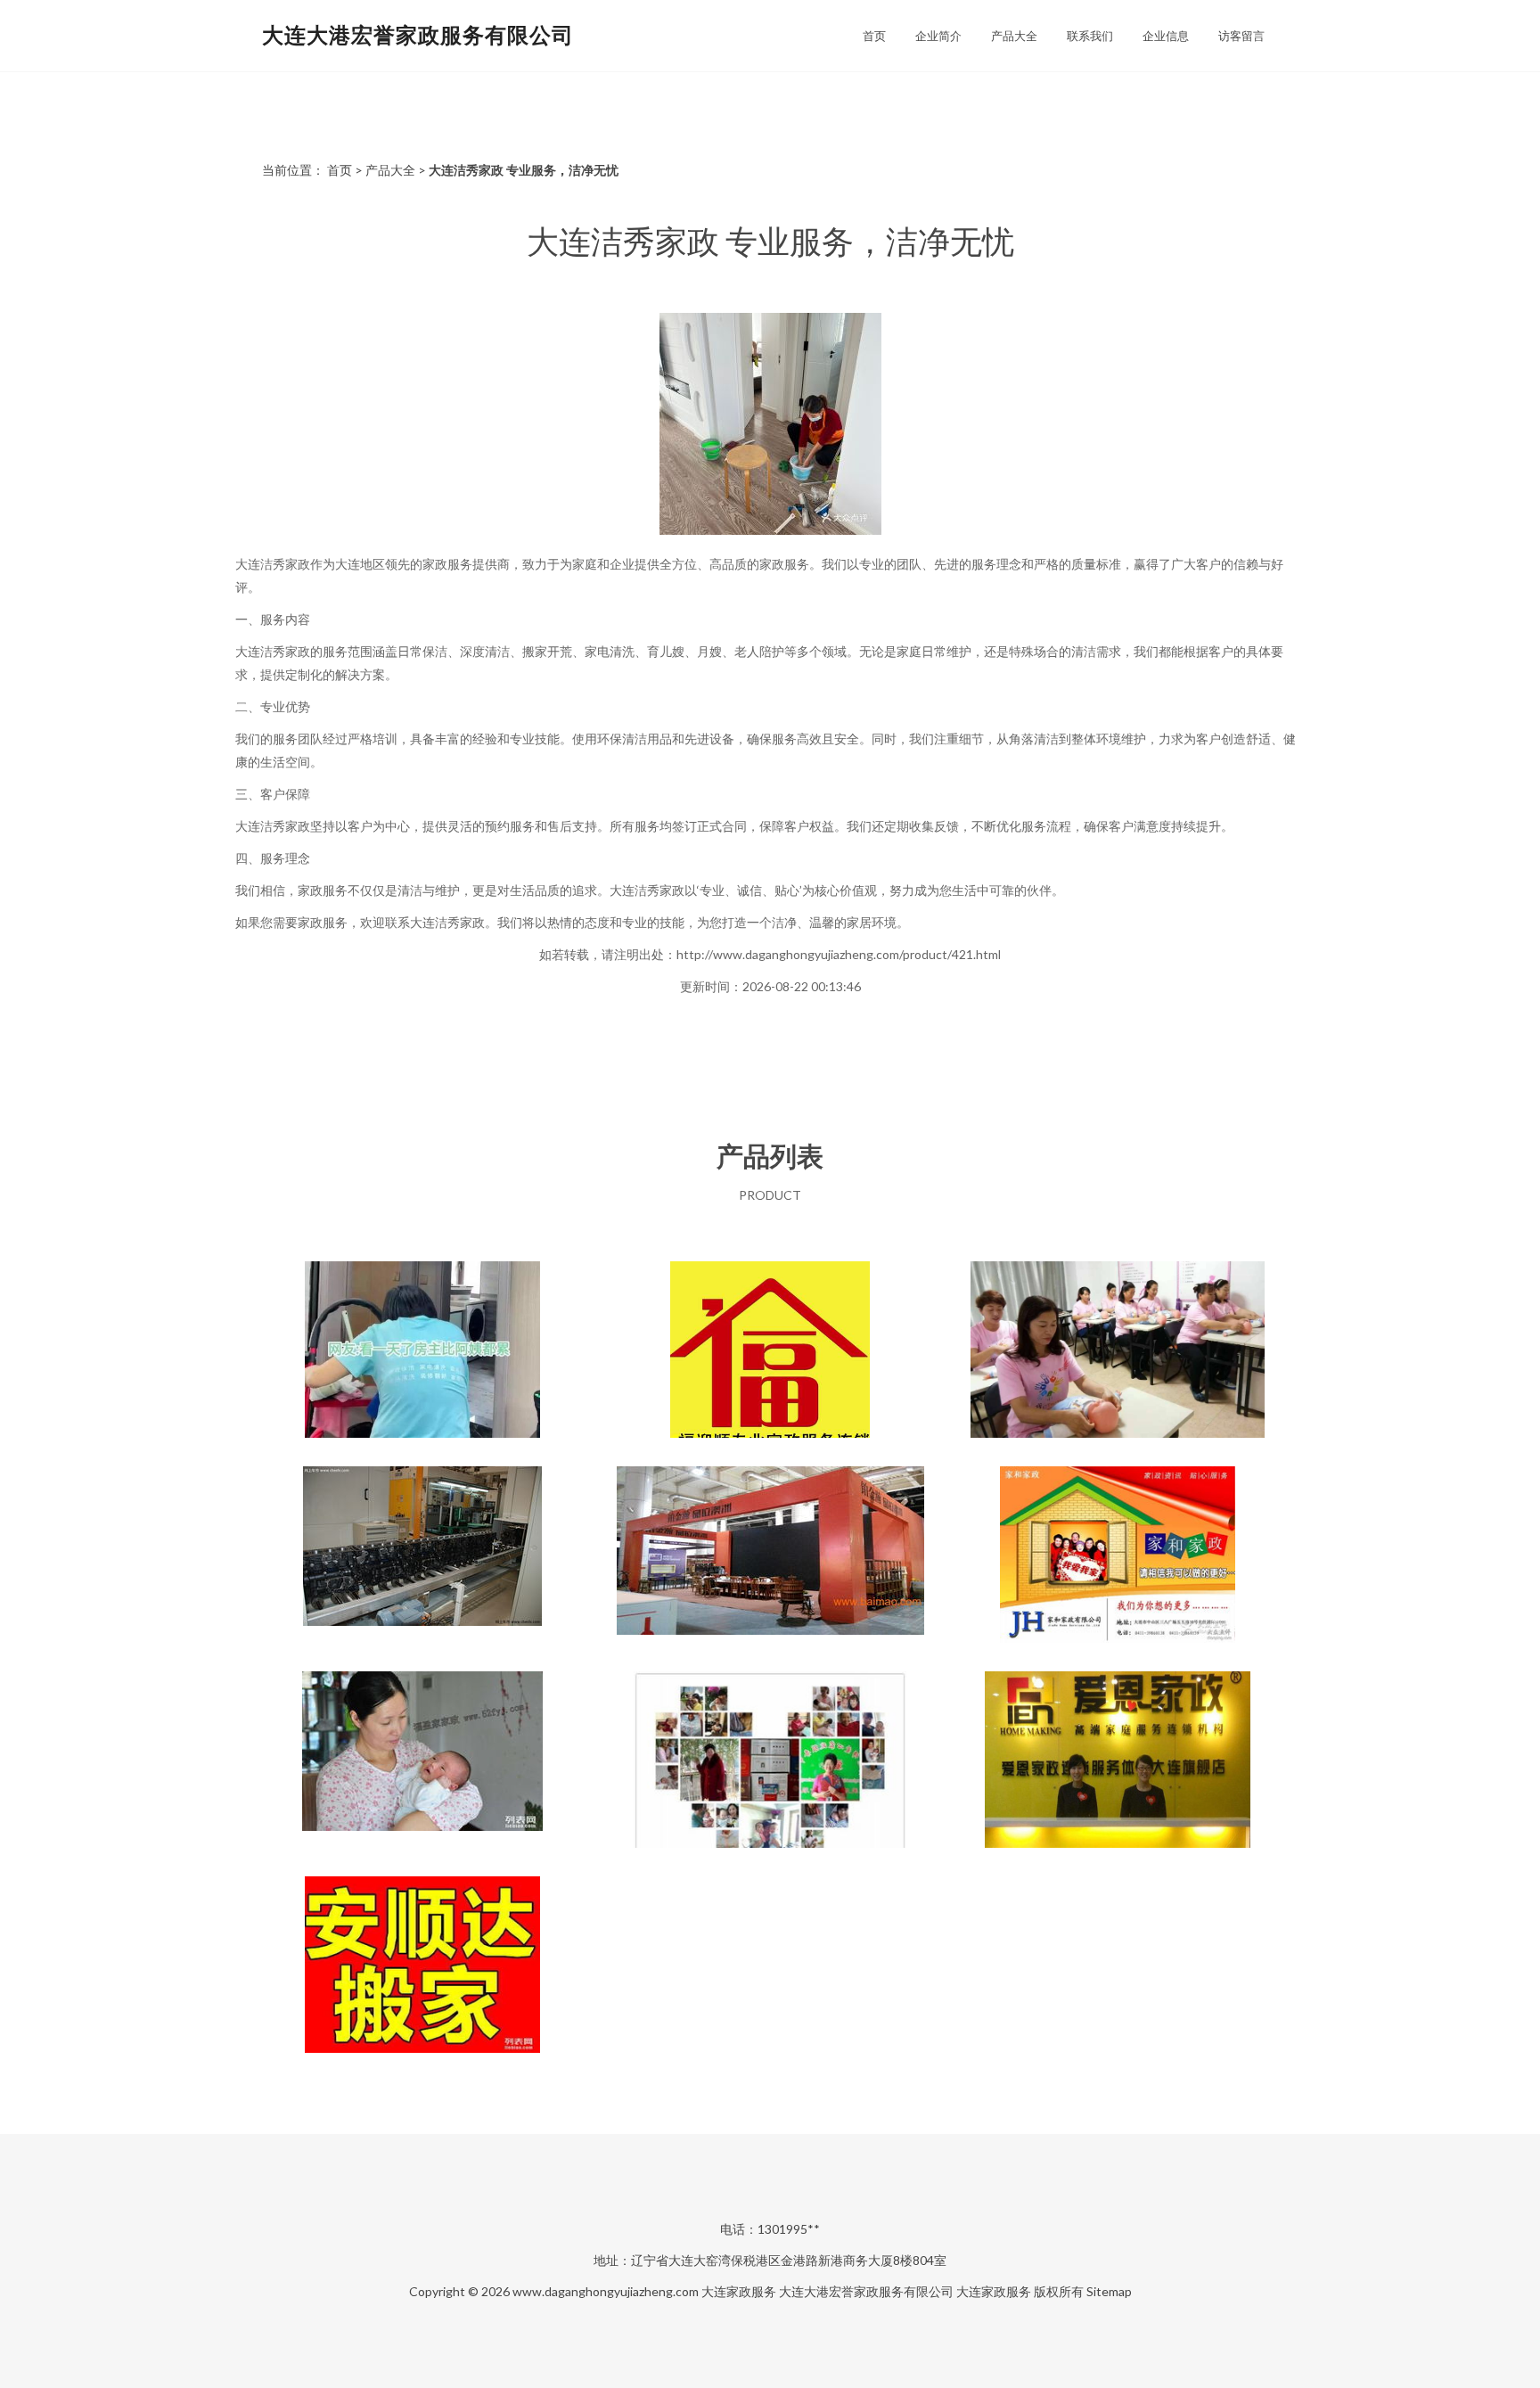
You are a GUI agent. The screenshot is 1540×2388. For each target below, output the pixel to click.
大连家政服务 (739, 2291)
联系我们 (1090, 36)
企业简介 (938, 36)
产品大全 (1014, 36)
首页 (874, 36)
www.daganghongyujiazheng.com (606, 2291)
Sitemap (1109, 2291)
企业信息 (1166, 36)
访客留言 (1241, 36)
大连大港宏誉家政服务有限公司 (418, 34)
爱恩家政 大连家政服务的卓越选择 (1118, 1761)
